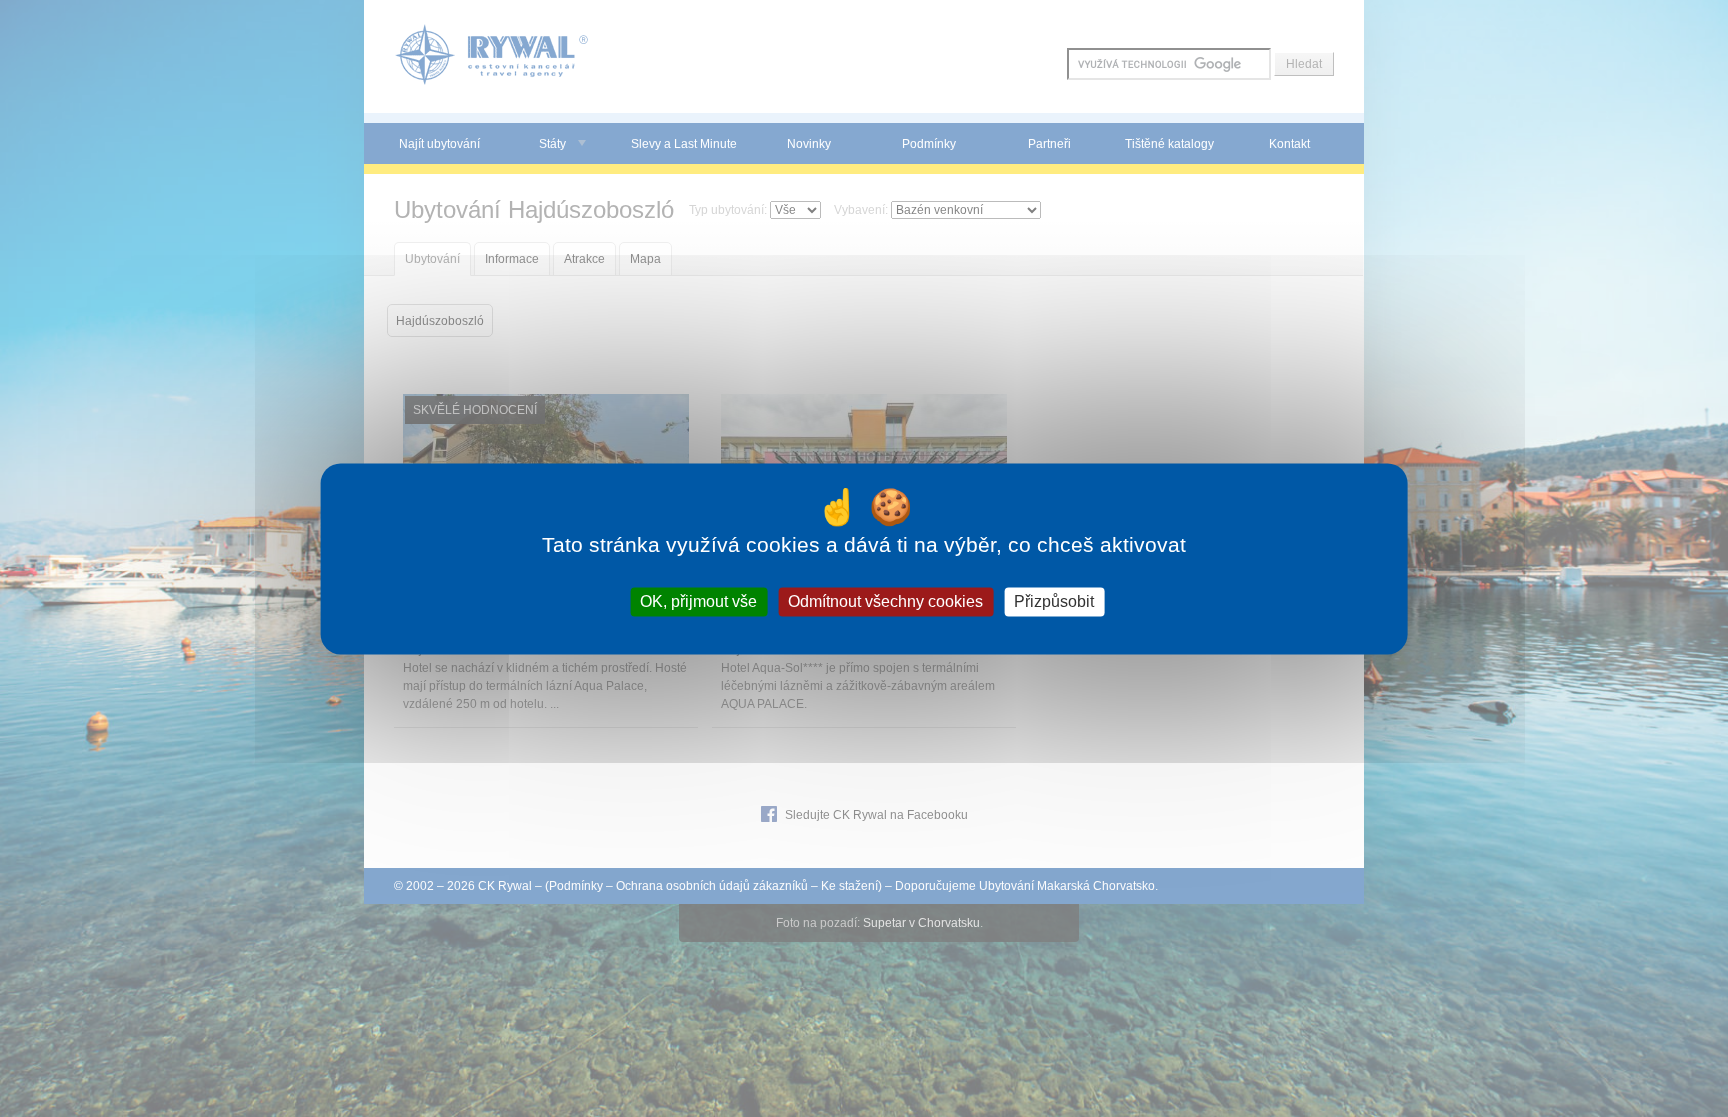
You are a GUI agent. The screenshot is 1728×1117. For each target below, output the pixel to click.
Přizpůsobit (1054, 601)
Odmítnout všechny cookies (885, 601)
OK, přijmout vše (698, 601)
